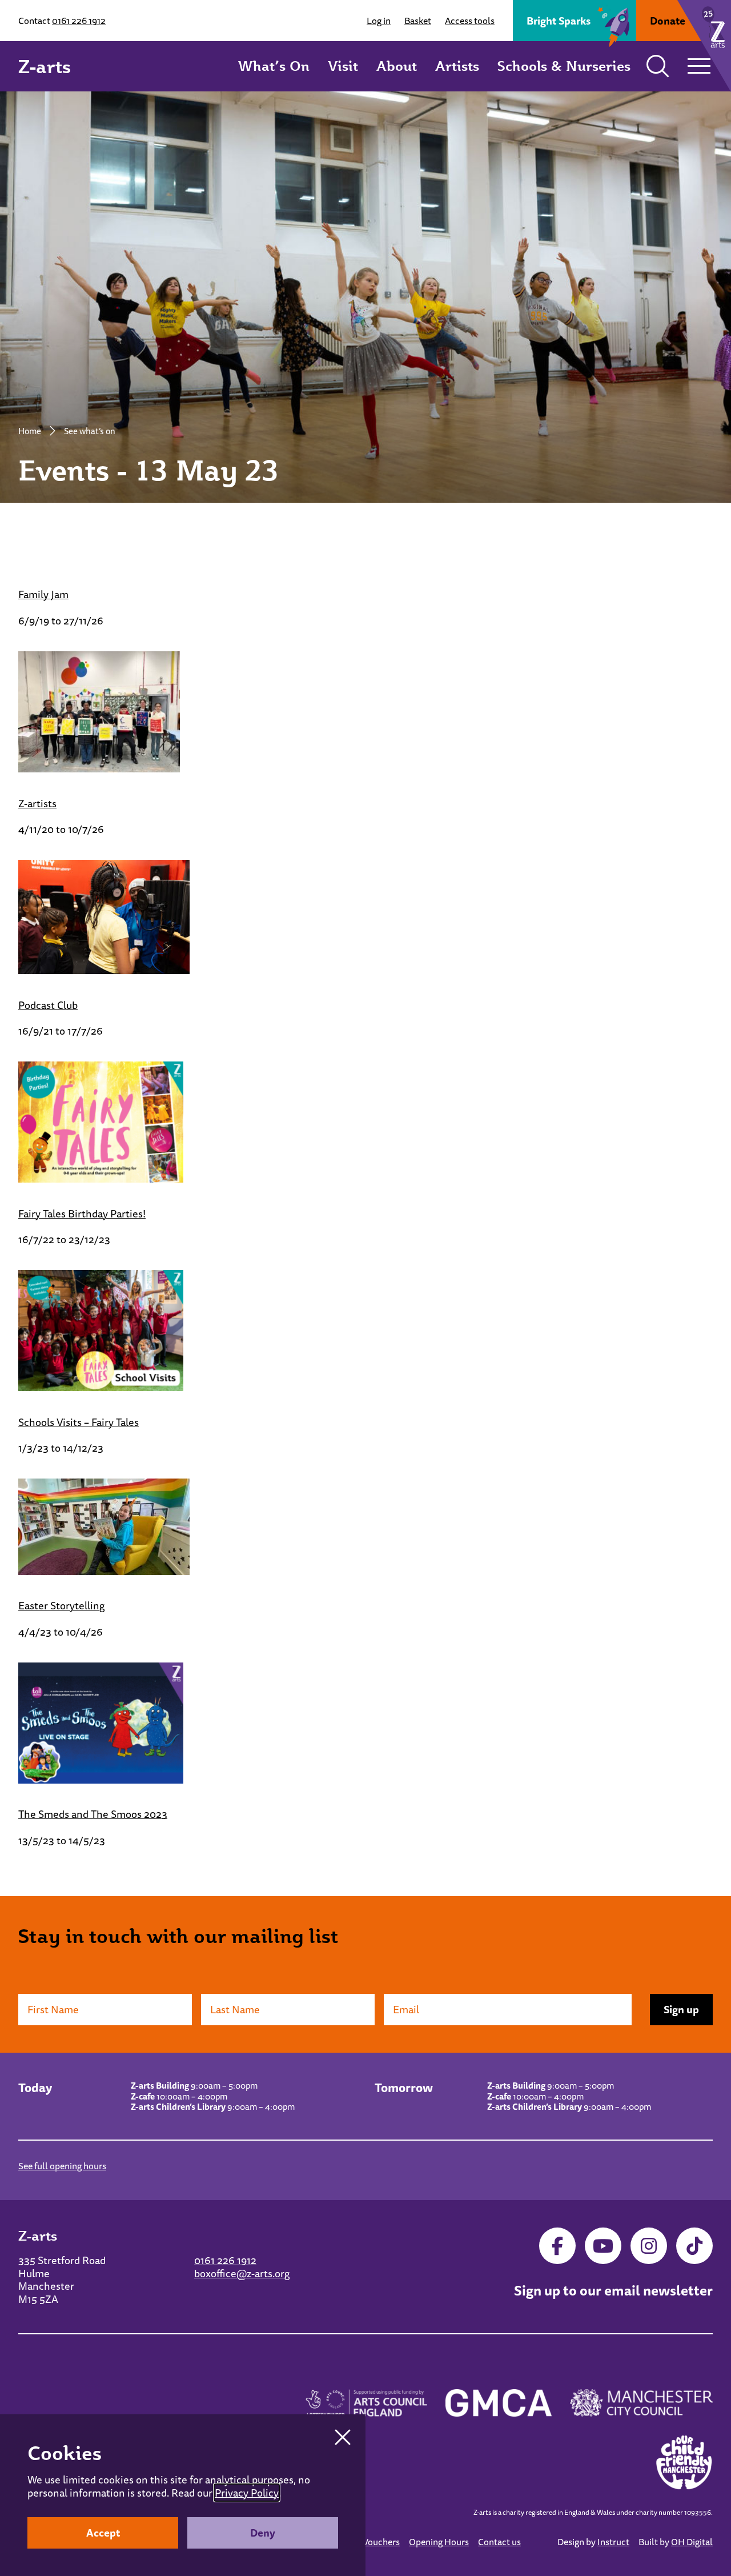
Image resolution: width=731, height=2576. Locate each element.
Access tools (470, 21)
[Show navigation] (699, 66)
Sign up (681, 2009)
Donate (668, 21)
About (397, 66)
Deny (263, 2533)
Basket (418, 21)
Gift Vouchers (373, 2542)
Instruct (613, 2542)
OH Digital (692, 2542)
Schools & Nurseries (564, 66)
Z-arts (45, 66)
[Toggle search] (658, 66)
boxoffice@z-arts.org (242, 2273)
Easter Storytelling (61, 1605)
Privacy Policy (247, 2493)
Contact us (499, 2542)
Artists (457, 66)
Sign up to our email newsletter (613, 2291)
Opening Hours (439, 2542)
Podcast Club (48, 1005)
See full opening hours (62, 2166)
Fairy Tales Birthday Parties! (82, 1213)
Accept (103, 2533)
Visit (343, 66)
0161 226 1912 (79, 21)
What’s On (274, 66)
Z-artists (37, 803)
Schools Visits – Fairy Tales (79, 1422)
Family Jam (43, 594)
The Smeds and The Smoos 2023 (93, 1814)
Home (30, 431)
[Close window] (343, 2437)
